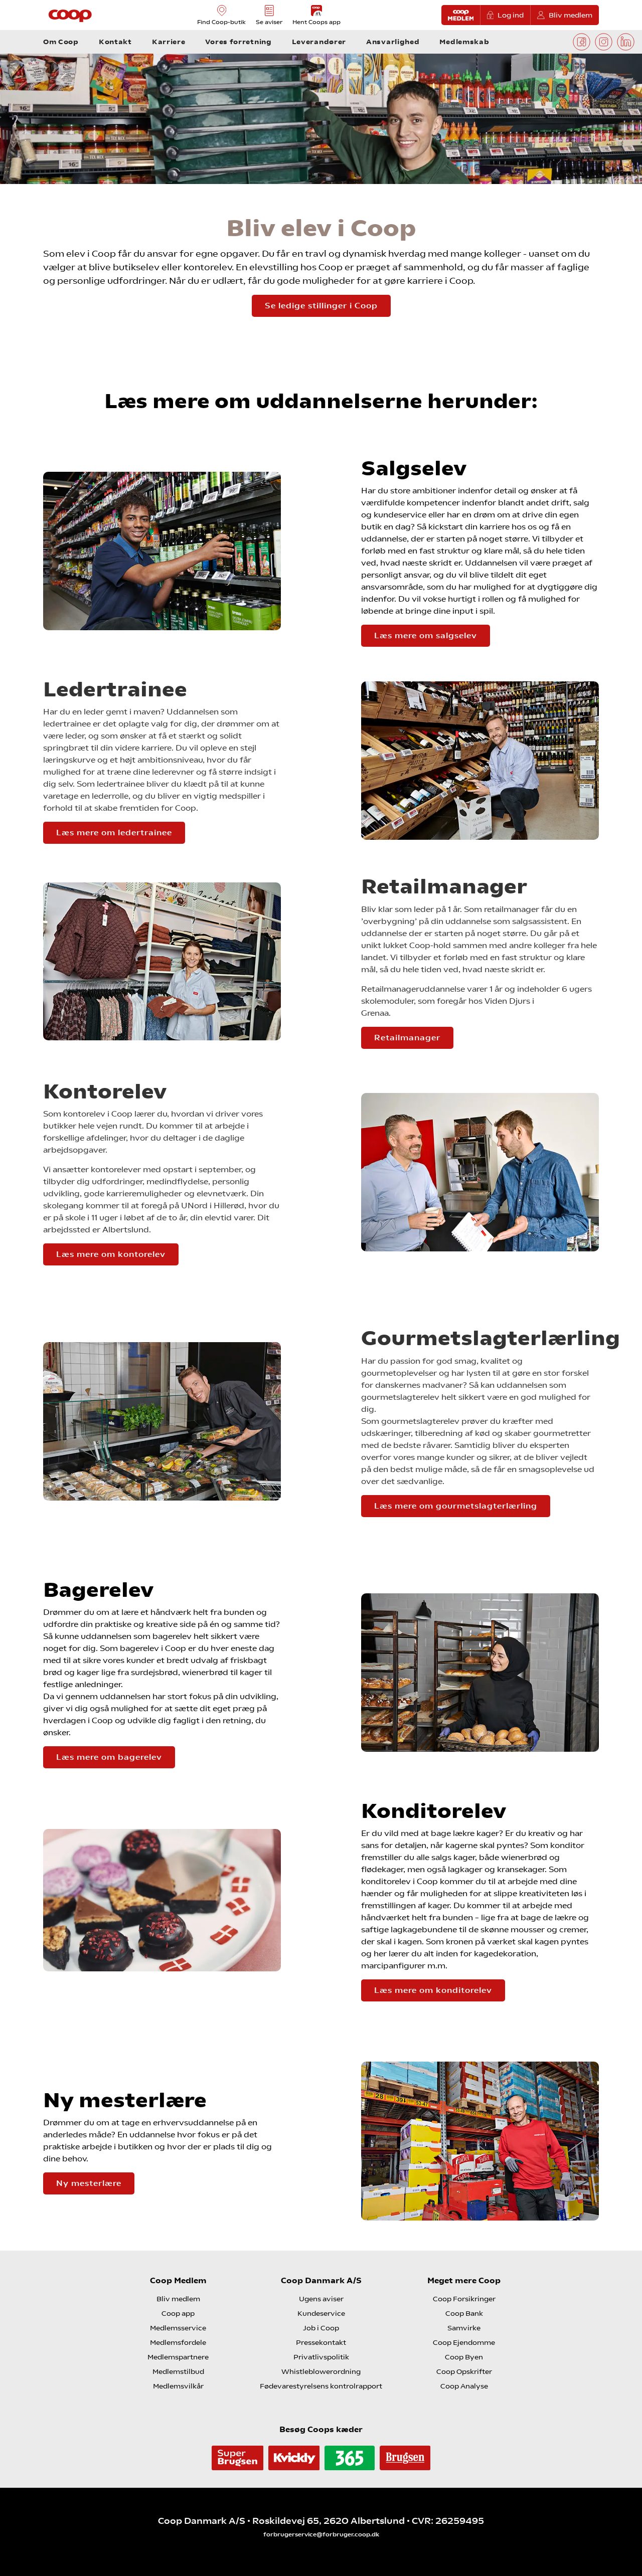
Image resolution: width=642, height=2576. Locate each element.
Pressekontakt (321, 2342)
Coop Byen (464, 2357)
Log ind (511, 15)
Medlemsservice (178, 2328)
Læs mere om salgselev (426, 635)
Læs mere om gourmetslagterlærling (456, 1506)
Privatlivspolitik (321, 2357)
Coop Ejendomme (464, 2342)
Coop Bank (464, 2313)
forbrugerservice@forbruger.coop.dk (321, 2534)
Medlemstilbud (178, 2371)
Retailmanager (407, 1038)
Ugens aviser (321, 2299)
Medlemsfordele (178, 2342)
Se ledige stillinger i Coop (321, 306)
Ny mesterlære (89, 2183)
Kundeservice (321, 2313)
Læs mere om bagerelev (109, 1757)
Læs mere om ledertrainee (114, 833)
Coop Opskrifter (464, 2371)
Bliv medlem (571, 15)
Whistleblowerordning (321, 2371)
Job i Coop (321, 2328)
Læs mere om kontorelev (111, 1254)
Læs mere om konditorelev (433, 1990)
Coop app (178, 2313)
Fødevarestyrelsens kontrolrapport (321, 2386)
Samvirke (464, 2328)
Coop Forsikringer (464, 2299)
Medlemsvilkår (178, 2386)
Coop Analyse (464, 2386)
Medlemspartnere (178, 2357)
